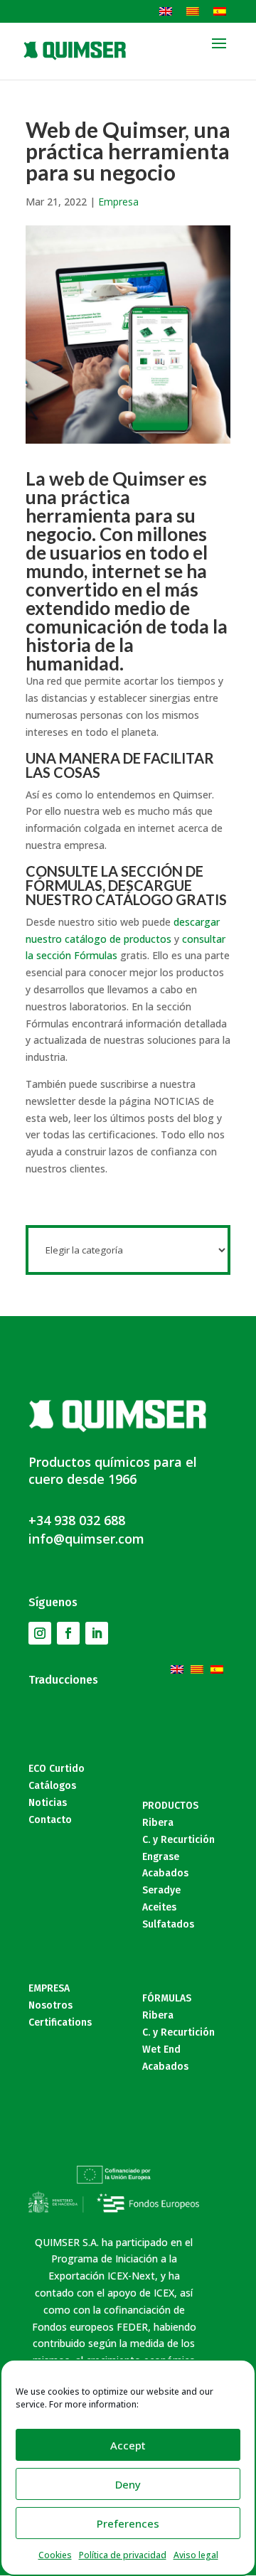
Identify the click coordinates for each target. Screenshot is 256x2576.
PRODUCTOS (170, 1806)
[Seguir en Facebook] (68, 1633)
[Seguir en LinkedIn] (97, 1633)
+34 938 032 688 (77, 1520)
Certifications (60, 2022)
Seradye (161, 1890)
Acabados (165, 1873)
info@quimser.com (86, 1539)
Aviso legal (196, 2555)
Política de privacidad (123, 2555)
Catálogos (52, 1786)
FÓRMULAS (167, 1998)
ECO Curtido (57, 1769)
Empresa (118, 202)
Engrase (161, 1857)
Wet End (161, 2049)
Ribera (158, 1823)
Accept (128, 2445)
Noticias (48, 1803)
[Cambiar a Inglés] (166, 11)
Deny (128, 2484)
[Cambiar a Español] (220, 11)
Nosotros (50, 2005)
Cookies (55, 2555)
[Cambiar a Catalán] (193, 11)
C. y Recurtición (178, 1840)
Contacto (50, 1820)
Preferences (128, 2523)
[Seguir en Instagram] (40, 1633)
